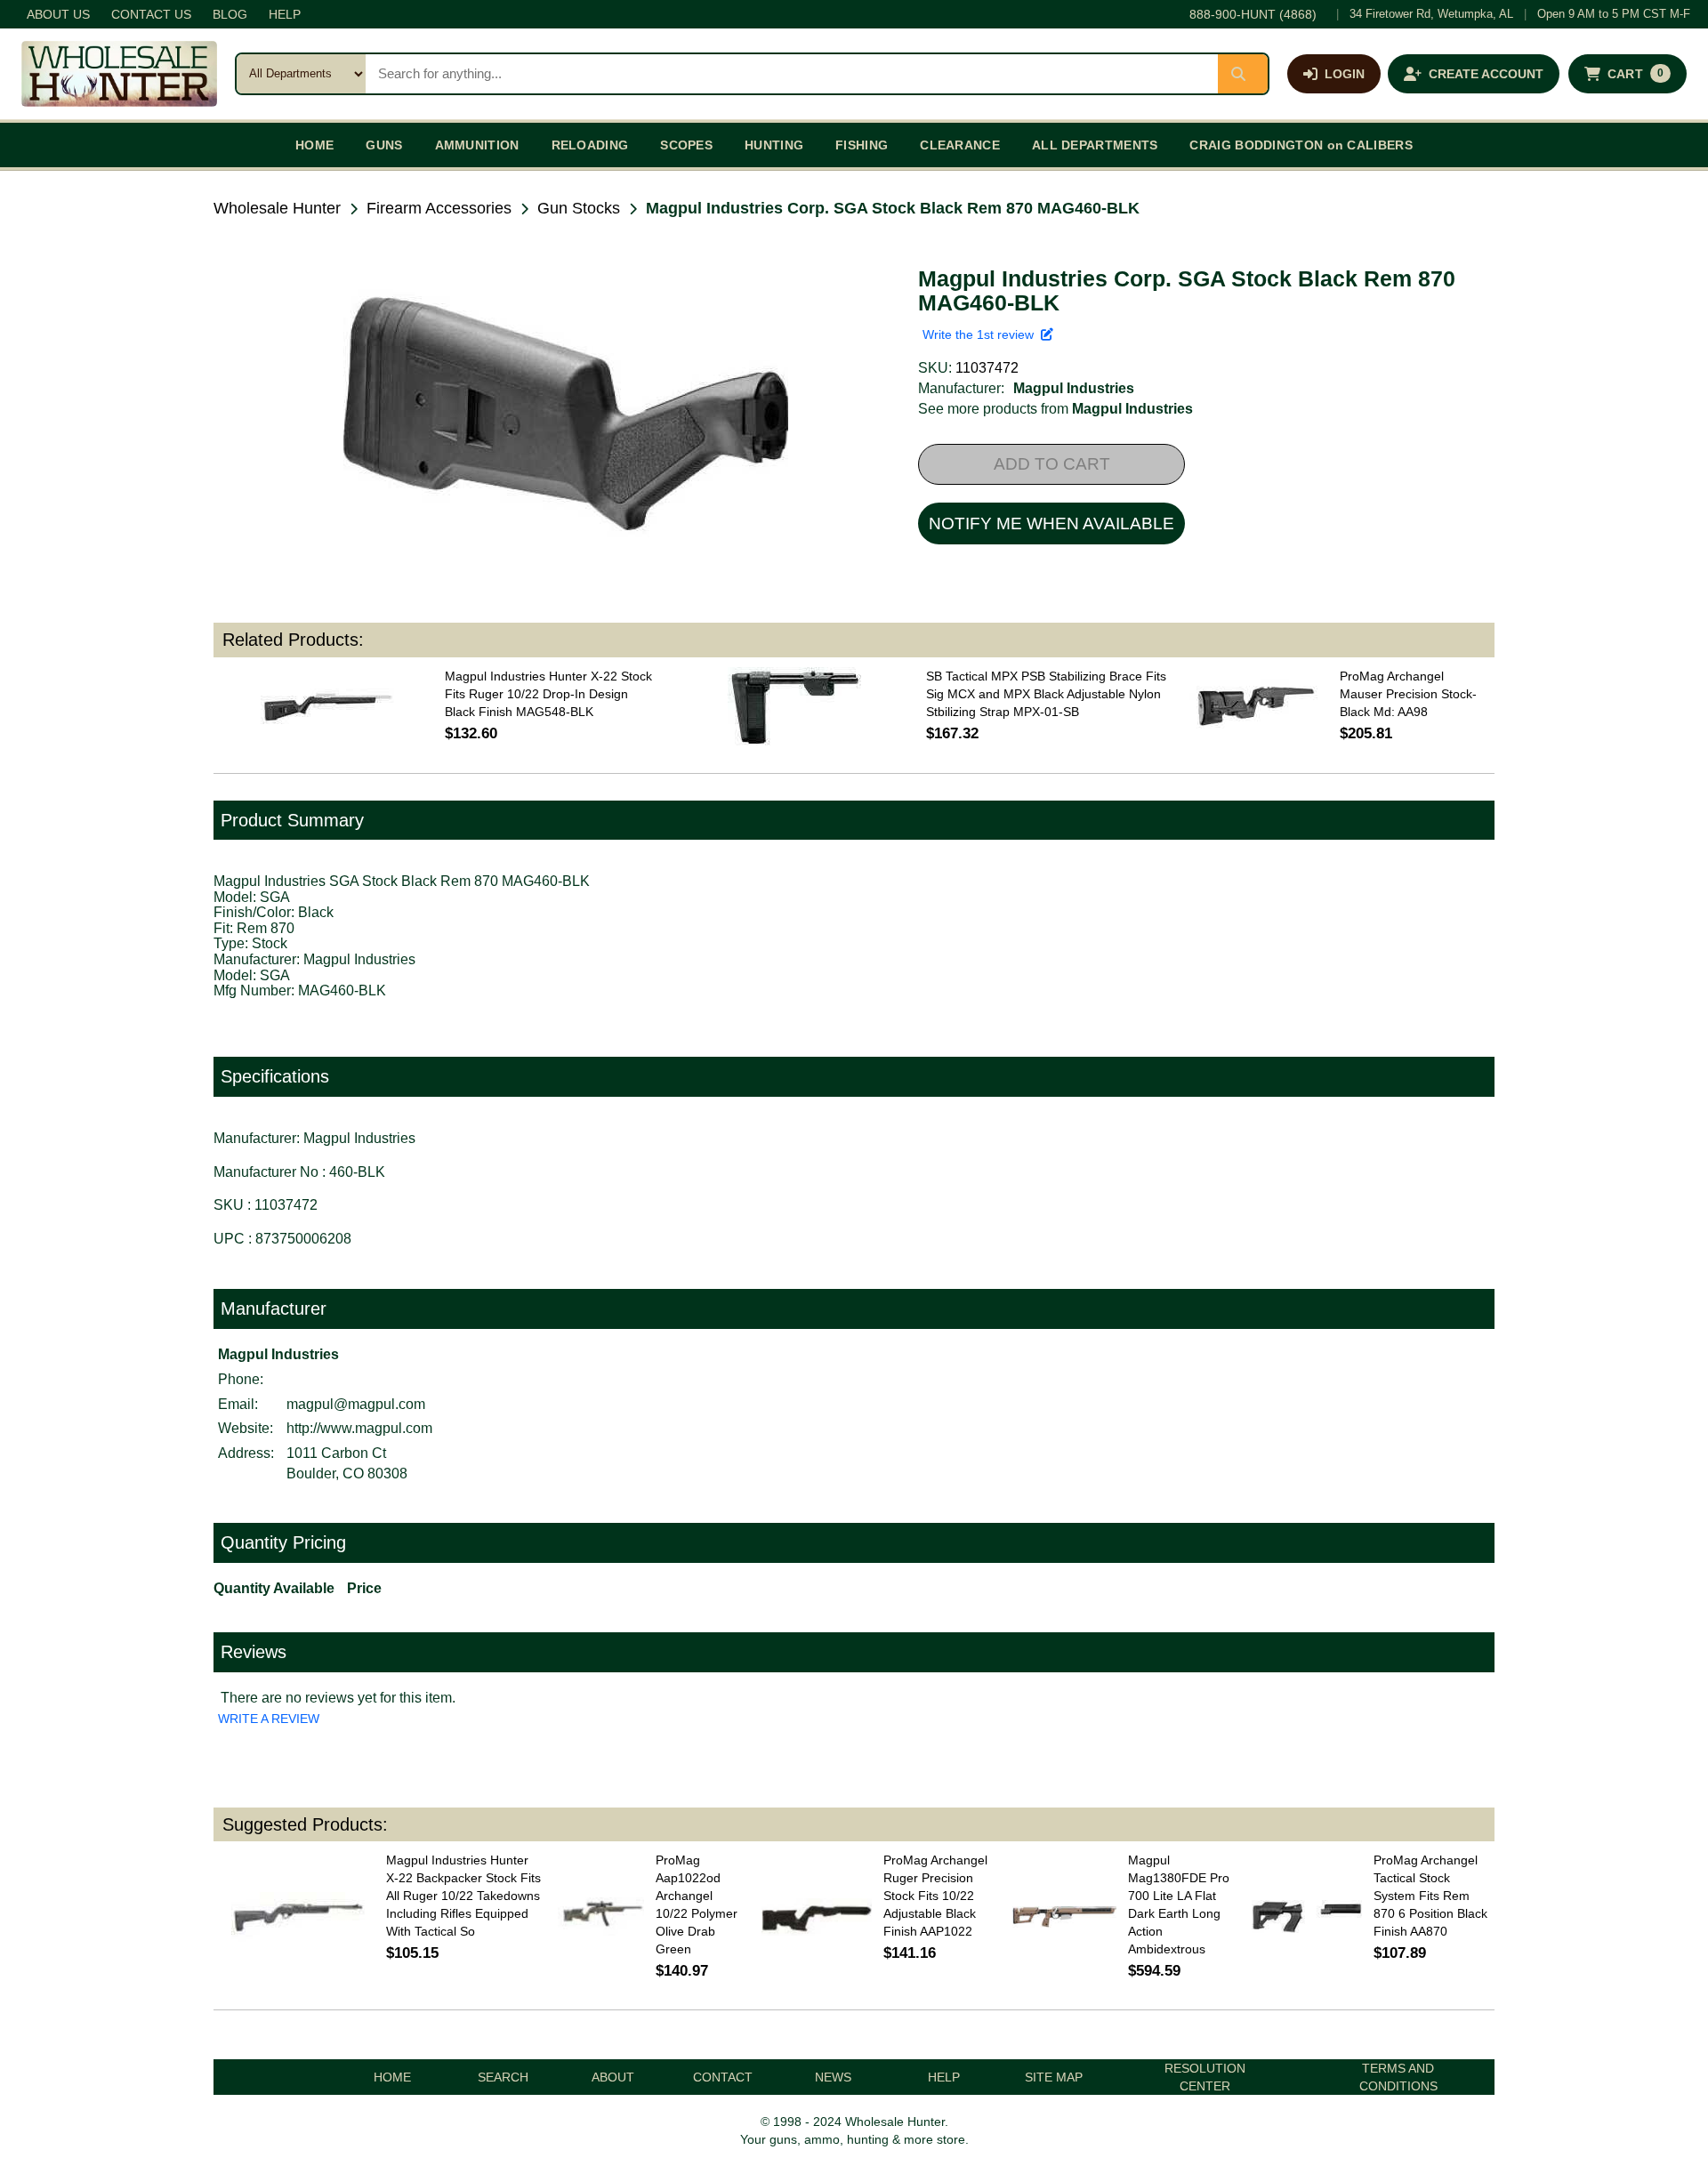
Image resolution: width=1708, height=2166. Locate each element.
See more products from (1055, 409)
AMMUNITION (477, 145)
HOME (314, 145)
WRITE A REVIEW (269, 1719)
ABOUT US (58, 14)
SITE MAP (1054, 2077)
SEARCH (503, 2077)
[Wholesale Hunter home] (119, 74)
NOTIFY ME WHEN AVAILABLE (1051, 523)
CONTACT (723, 2077)
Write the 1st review (982, 334)
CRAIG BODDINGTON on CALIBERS (1301, 145)
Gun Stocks (579, 208)
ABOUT (613, 2077)
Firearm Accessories (439, 208)
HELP (285, 14)
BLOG (230, 14)
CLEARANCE (960, 145)
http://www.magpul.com (359, 1428)
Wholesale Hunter (277, 208)
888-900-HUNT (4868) (1253, 14)
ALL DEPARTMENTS (1095, 145)
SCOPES (686, 145)
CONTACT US (151, 14)
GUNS (384, 145)
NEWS (833, 2077)
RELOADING (590, 145)
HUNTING (774, 145)
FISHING (862, 145)
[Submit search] (1243, 74)
